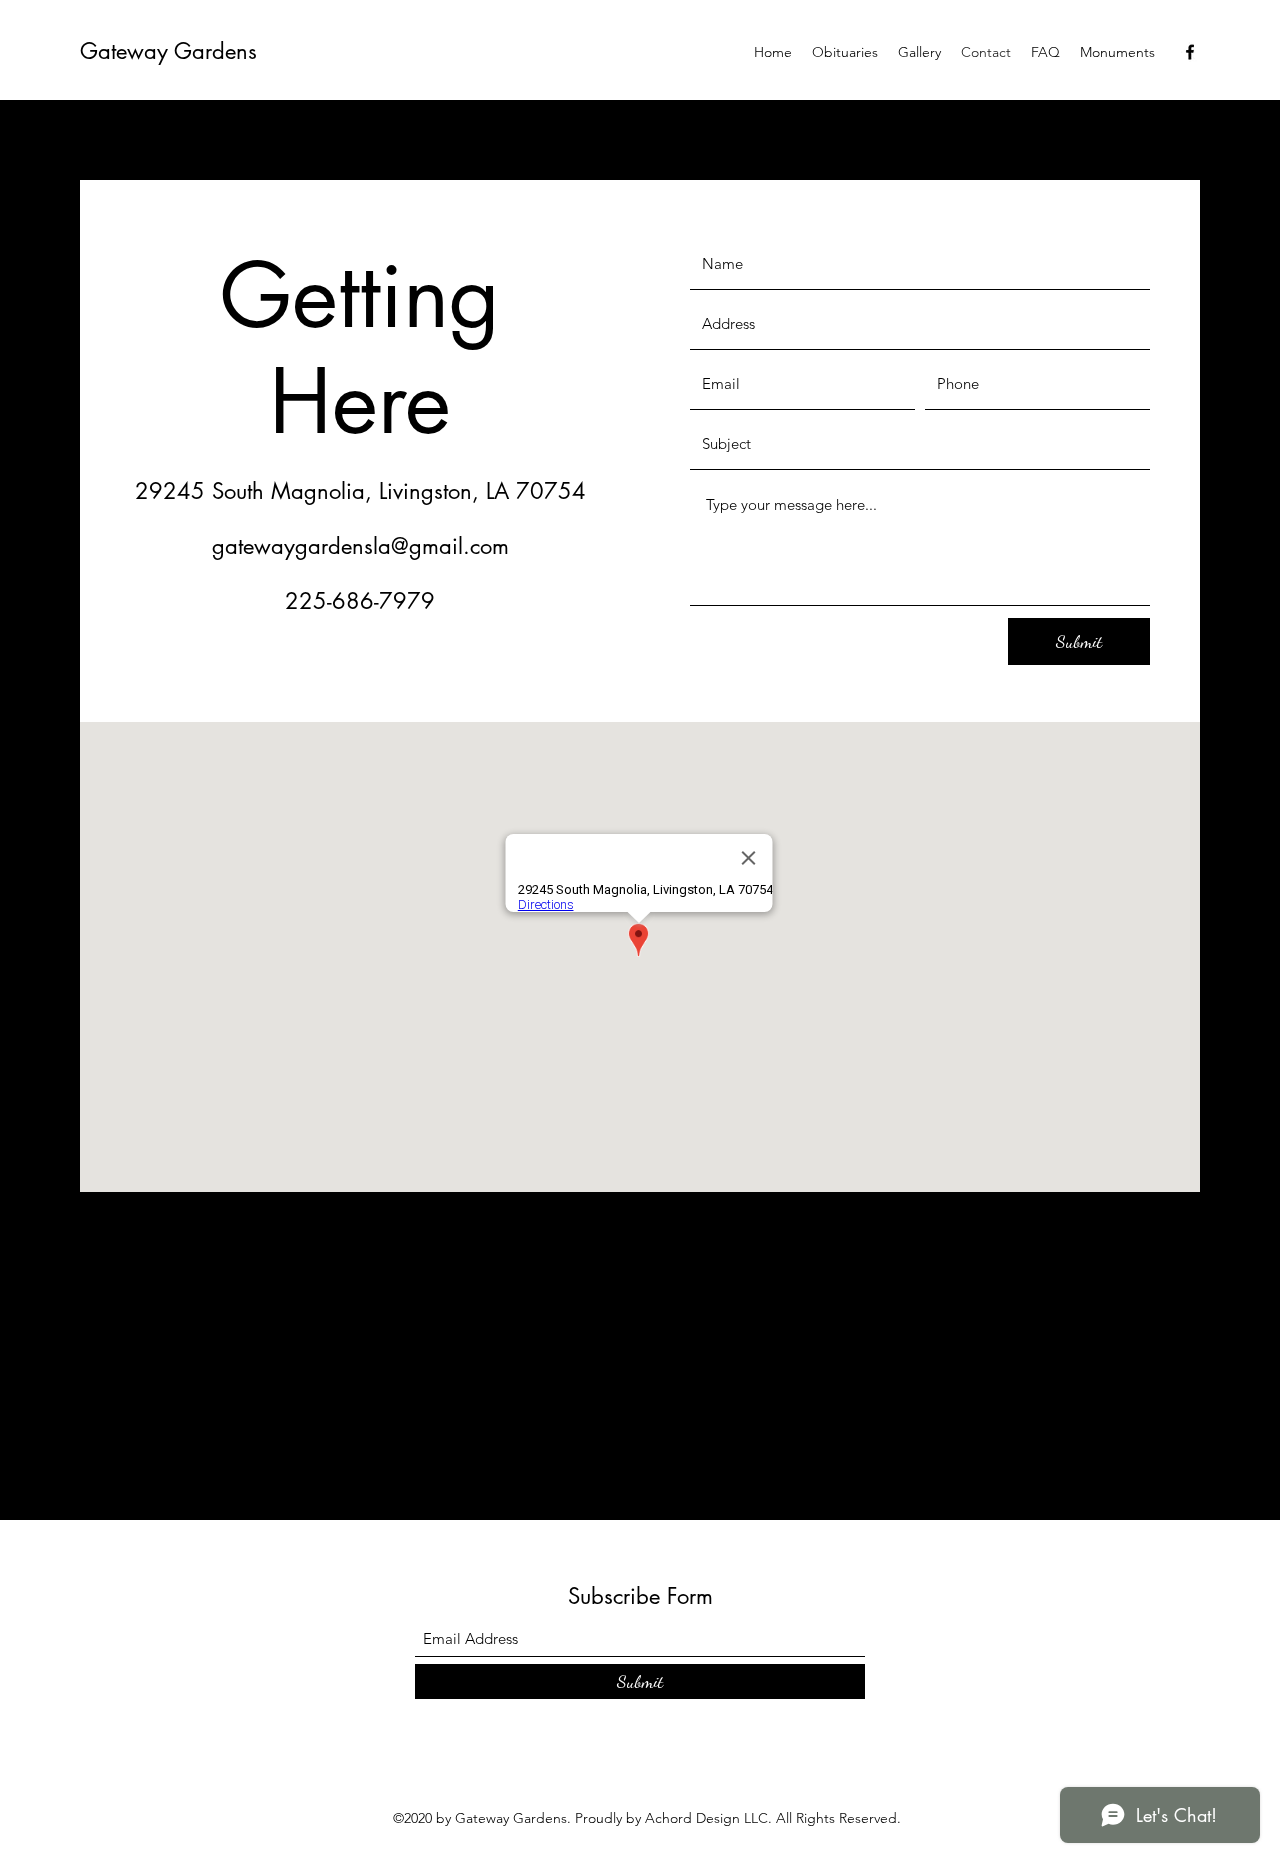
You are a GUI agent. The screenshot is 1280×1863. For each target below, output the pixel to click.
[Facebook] (1190, 52)
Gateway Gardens (168, 51)
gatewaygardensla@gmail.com (360, 546)
